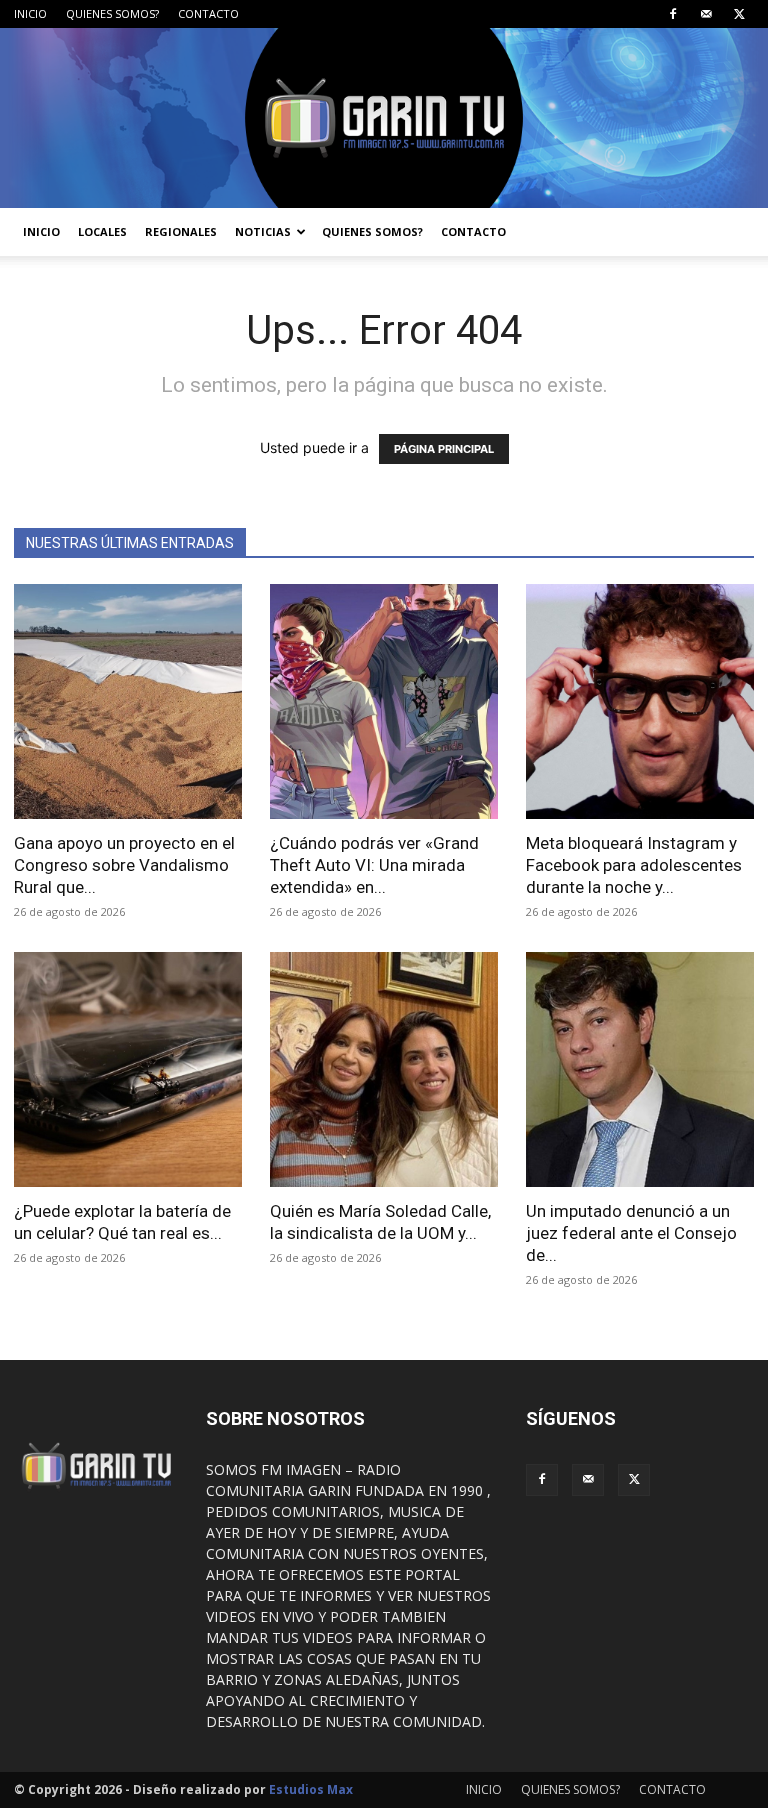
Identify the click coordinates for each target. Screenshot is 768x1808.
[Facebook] (673, 14)
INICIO (30, 13)
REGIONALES (181, 231)
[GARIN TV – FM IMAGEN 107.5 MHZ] (384, 118)
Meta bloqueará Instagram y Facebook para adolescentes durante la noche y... (634, 865)
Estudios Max (311, 1789)
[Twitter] (739, 14)
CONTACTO (208, 13)
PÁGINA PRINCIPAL (444, 449)
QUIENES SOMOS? (112, 13)
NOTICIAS (263, 231)
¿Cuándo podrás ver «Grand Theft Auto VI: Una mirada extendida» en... (374, 865)
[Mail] (706, 14)
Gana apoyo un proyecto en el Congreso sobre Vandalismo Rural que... (124, 865)
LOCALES (102, 231)
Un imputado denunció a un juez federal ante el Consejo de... (631, 1233)
